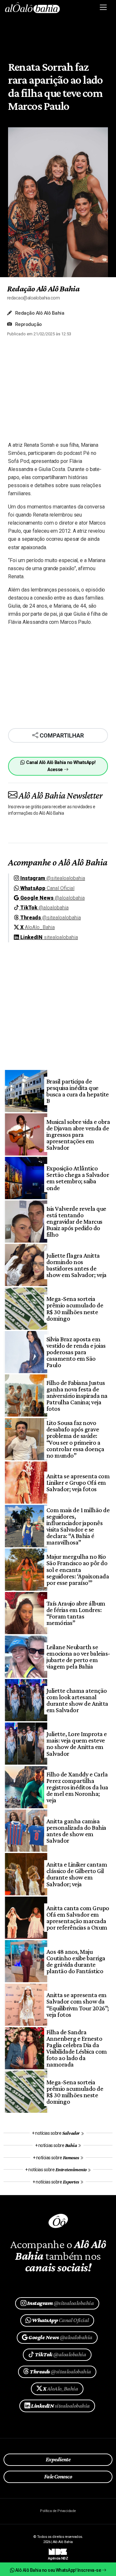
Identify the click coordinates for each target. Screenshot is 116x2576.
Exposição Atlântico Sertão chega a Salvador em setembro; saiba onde (78, 1178)
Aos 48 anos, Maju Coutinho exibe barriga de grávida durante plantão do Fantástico (76, 1961)
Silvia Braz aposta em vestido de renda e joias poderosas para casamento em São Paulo (76, 1352)
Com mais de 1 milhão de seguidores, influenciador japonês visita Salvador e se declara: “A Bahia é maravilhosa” (78, 1526)
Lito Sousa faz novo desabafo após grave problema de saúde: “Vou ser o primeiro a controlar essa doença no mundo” (75, 1439)
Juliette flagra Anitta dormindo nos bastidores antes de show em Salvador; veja (77, 1265)
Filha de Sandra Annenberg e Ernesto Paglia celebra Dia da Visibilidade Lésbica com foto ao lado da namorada (77, 2048)
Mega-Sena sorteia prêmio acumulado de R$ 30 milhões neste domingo (75, 1308)
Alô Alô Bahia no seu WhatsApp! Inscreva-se (58, 2570)
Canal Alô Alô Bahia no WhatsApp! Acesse (60, 766)
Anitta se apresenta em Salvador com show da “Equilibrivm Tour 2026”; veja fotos (78, 2005)
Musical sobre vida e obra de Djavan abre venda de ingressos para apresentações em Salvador (78, 1135)
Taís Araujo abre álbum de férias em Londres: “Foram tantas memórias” (76, 1613)
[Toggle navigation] (104, 7)
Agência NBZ (58, 2556)
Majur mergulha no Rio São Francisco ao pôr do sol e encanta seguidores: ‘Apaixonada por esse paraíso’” (78, 1569)
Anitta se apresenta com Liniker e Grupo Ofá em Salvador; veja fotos (78, 1482)
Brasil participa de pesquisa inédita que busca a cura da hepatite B (78, 1091)
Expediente (58, 2459)
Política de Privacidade (58, 2511)
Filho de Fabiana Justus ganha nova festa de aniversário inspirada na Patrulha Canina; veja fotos (77, 1396)
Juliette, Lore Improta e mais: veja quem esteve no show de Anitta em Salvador (77, 1744)
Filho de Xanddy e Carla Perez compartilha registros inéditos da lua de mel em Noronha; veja (77, 1787)
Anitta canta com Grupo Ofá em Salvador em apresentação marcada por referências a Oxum (78, 1918)
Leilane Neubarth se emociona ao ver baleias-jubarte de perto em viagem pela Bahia (78, 1657)
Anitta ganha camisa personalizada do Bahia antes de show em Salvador (76, 1831)
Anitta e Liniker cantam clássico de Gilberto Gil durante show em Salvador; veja (77, 1874)
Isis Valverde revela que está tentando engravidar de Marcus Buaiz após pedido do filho (76, 1221)
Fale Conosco (58, 2477)
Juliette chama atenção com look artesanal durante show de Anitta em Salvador (77, 1700)
